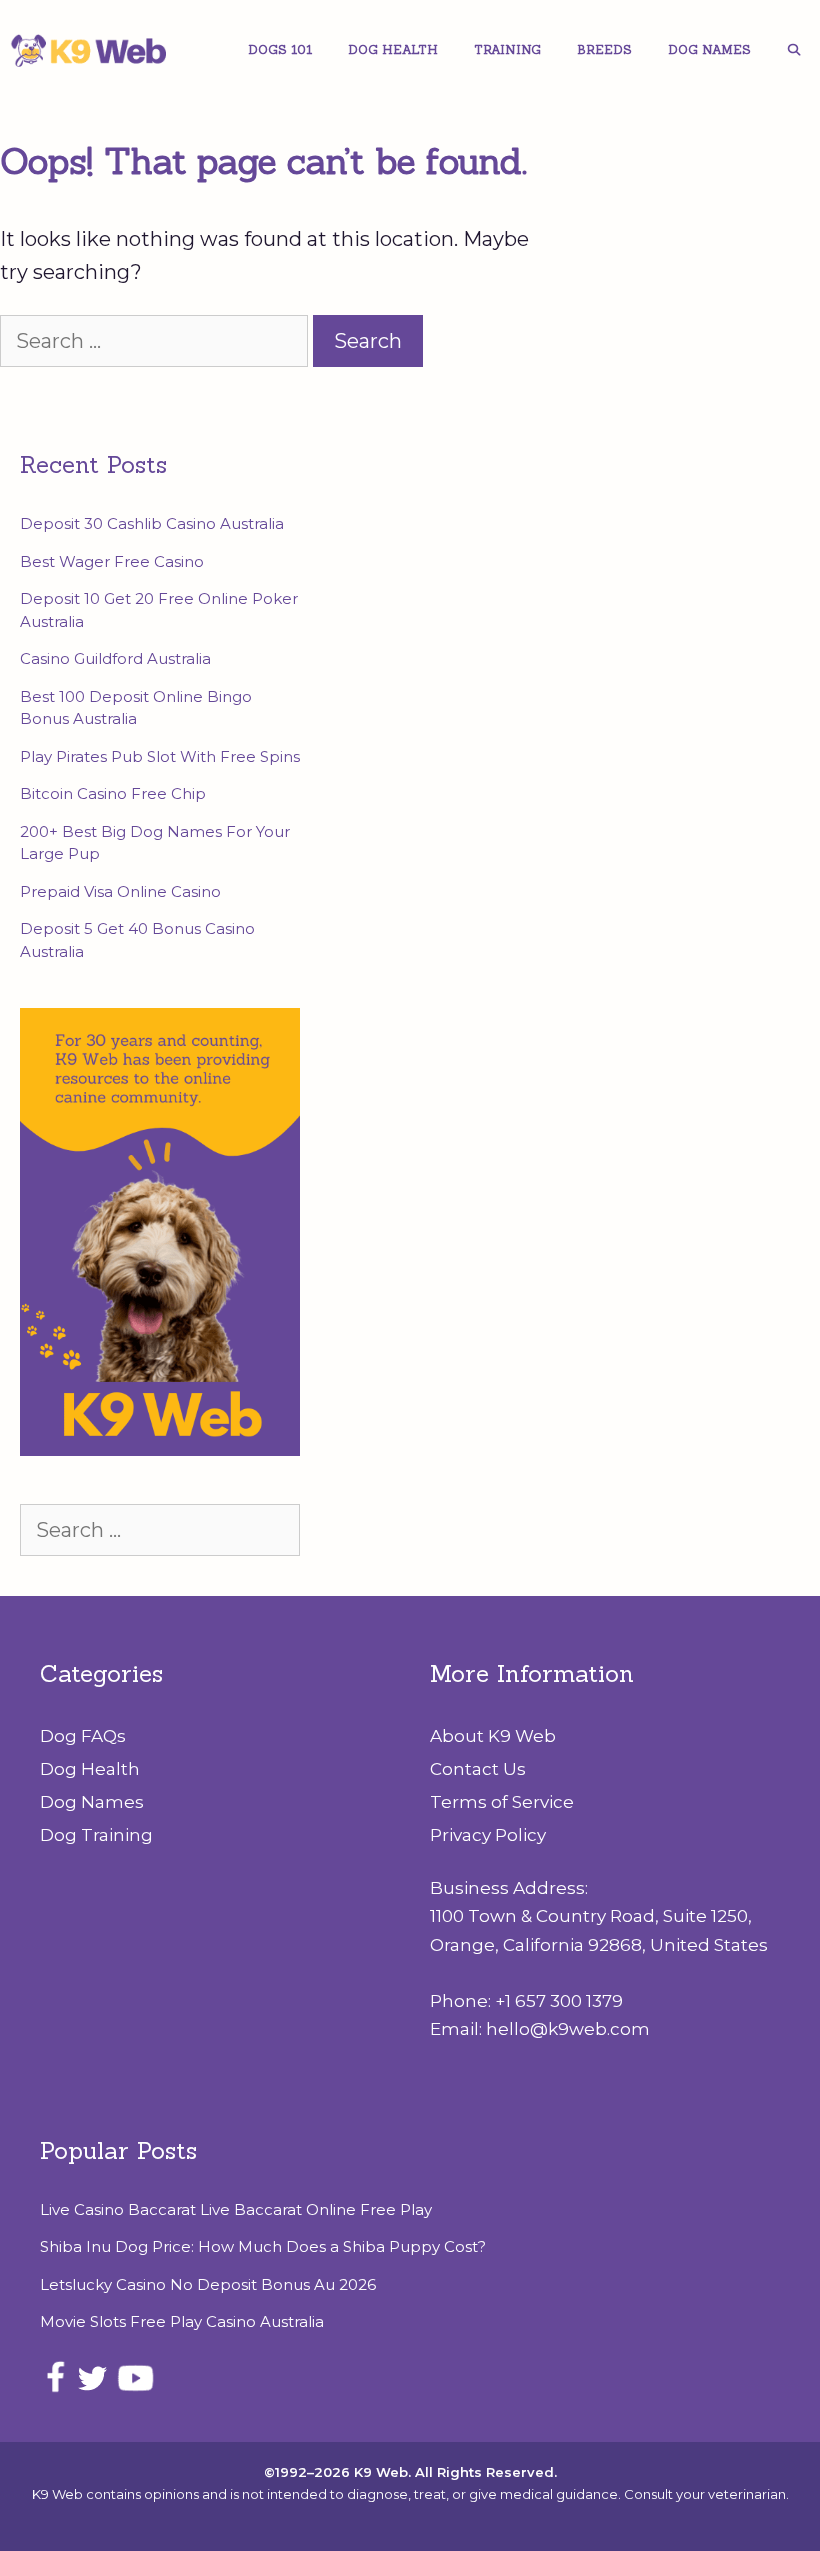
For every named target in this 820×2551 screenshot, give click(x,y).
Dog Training (96, 1835)
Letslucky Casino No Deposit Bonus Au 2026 (208, 2284)
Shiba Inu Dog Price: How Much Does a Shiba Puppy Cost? (263, 2246)
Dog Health (393, 49)
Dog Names (709, 49)
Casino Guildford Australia (115, 658)
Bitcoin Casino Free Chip (113, 793)
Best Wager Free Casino (112, 561)
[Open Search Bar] (794, 50)
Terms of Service (502, 1802)
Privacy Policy (488, 1835)
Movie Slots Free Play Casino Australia (182, 2321)
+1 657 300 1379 (559, 2001)
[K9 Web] (95, 50)
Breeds (604, 49)
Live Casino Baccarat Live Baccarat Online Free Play (236, 2209)
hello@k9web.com (568, 2029)
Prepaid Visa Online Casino (120, 891)
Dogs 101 (280, 49)
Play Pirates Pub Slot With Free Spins (160, 756)
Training (507, 49)
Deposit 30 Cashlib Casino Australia (152, 523)
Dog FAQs (83, 1736)
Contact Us (478, 1769)
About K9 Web (493, 1736)
